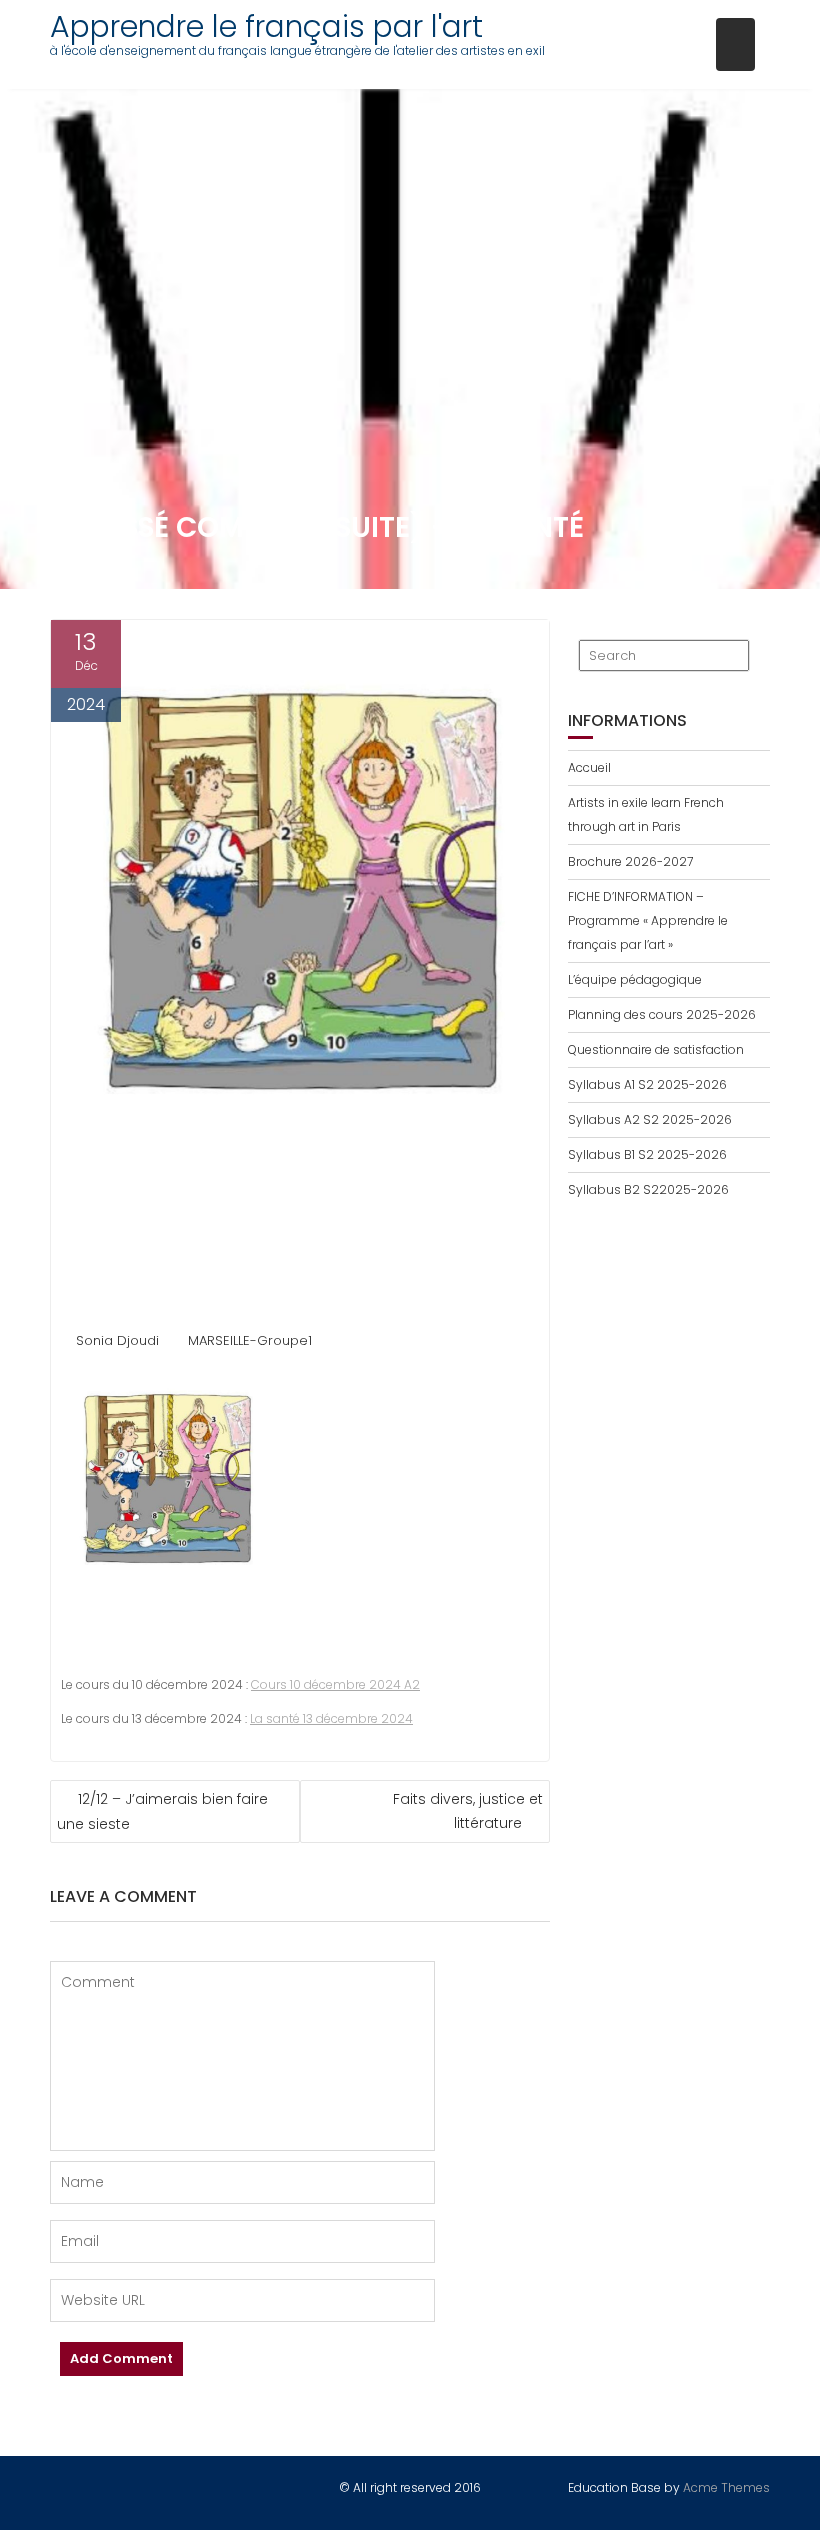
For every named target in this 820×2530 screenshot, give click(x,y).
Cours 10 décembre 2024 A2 (335, 1684)
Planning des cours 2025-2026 (662, 1014)
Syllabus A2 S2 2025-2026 (650, 1119)
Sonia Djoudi (117, 1340)
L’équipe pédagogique (635, 979)
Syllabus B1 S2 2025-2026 (647, 1154)
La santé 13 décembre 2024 (331, 1718)
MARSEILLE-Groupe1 (250, 1340)
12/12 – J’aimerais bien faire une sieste (162, 1811)
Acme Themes (726, 2487)
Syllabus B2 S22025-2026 (648, 1189)
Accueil (589, 767)
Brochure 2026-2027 (630, 861)
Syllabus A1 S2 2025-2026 (647, 1084)
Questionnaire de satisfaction (656, 1049)
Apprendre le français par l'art (266, 26)
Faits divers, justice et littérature (468, 1811)
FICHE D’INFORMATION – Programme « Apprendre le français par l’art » (648, 920)
